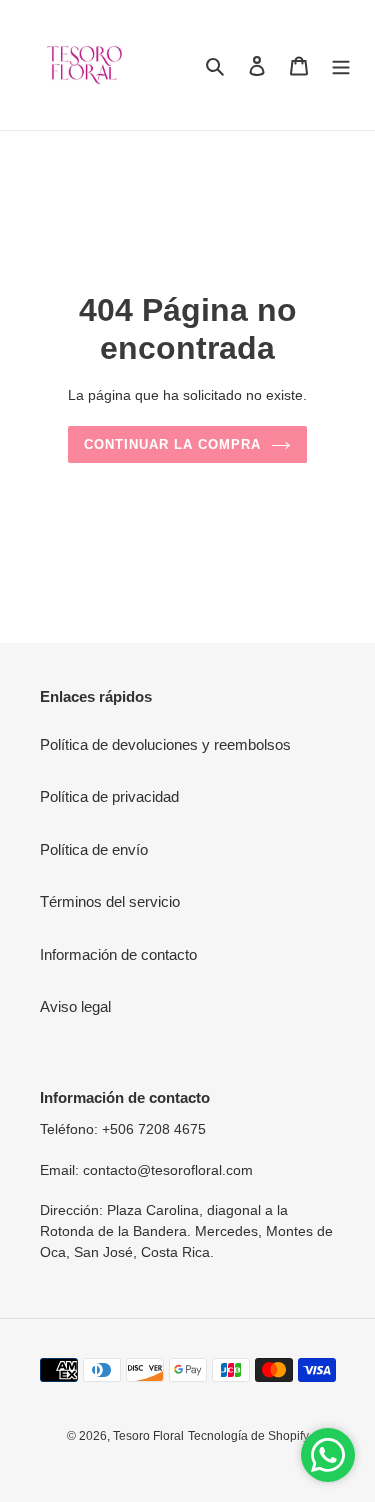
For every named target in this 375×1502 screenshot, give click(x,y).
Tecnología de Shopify (248, 1436)
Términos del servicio (110, 901)
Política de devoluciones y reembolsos (165, 744)
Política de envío (94, 849)
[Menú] (341, 65)
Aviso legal (75, 1006)
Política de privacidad (109, 796)
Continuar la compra (173, 444)
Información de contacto (118, 954)
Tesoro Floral (148, 1436)
